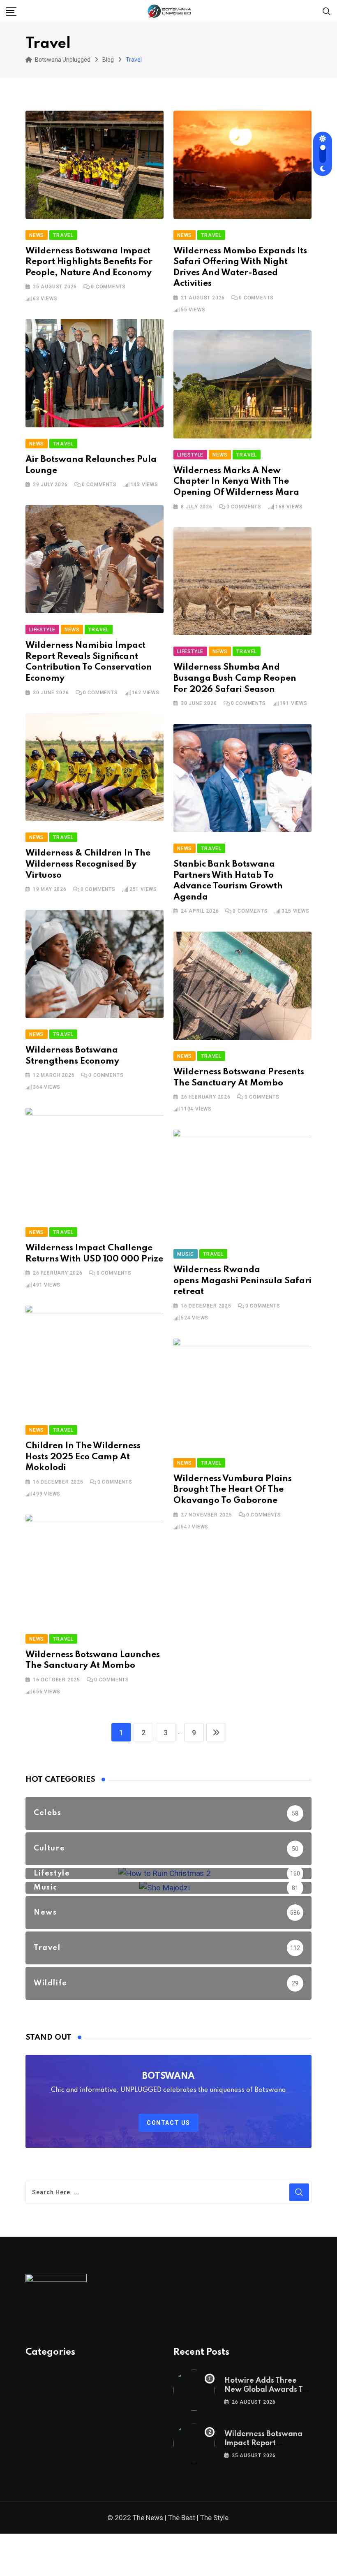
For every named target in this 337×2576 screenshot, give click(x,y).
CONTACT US (168, 2123)
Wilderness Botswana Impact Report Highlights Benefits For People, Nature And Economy (89, 262)
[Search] (327, 11)
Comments (108, 287)
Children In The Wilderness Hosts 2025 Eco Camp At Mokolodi (83, 1457)
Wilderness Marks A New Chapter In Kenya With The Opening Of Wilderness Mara (236, 482)
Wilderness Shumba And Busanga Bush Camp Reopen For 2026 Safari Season (235, 678)
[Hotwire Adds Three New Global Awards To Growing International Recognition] (194, 2390)
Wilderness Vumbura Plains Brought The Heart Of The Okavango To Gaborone (233, 1490)
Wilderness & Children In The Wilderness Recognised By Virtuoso (88, 864)
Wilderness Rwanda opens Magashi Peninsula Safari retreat (242, 1281)
